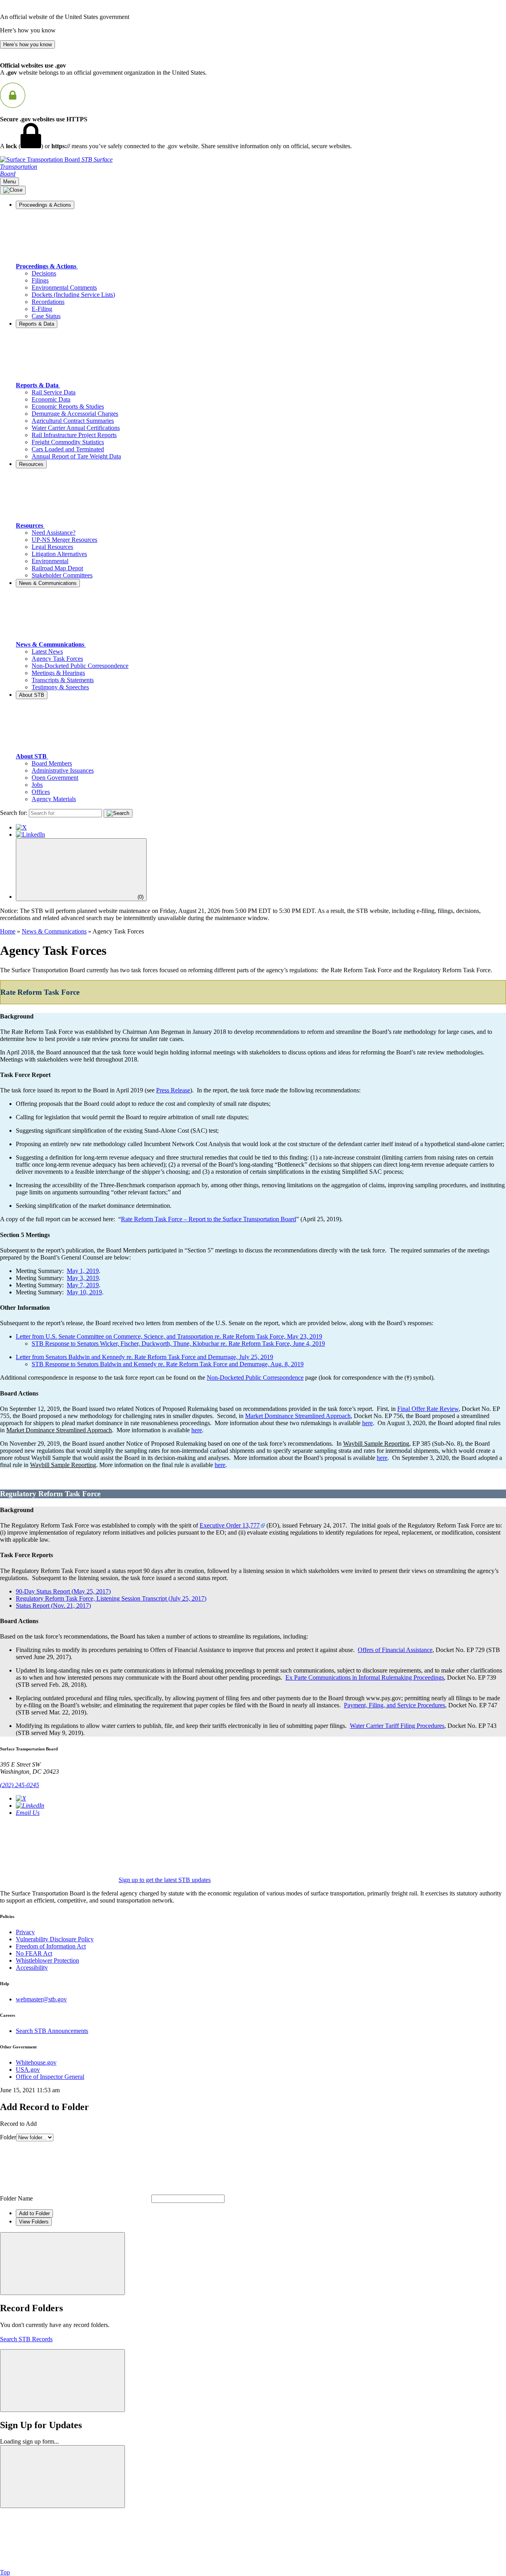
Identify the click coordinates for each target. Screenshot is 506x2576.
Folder (8, 2137)
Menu (9, 182)
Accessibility (32, 1968)
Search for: (14, 813)
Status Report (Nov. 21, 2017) (53, 1606)
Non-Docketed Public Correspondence (255, 1378)
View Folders (34, 2222)
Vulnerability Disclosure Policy (55, 1939)
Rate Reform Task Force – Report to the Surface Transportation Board (209, 1219)
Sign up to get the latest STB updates (165, 1880)
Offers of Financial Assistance (395, 1650)
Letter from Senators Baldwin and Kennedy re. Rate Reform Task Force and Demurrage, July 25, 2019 (144, 1357)
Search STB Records (26, 2339)
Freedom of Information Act (51, 1946)
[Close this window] (62, 2264)
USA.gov (28, 2070)
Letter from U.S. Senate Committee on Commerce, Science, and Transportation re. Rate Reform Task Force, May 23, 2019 (169, 1336)
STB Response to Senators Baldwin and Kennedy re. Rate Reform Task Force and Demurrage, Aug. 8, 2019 (168, 1364)
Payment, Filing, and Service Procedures (395, 1705)
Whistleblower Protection (47, 1960)
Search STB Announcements (52, 2031)
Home (8, 931)
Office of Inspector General (50, 2077)
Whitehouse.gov (36, 2062)
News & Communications (54, 931)
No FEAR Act (34, 1953)
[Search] (118, 813)
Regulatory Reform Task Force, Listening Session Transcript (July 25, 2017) (111, 1598)
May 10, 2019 (84, 1292)
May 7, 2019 (83, 1285)
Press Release (173, 1090)
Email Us (28, 1813)
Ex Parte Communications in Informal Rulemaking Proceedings (365, 1677)
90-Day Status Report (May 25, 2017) (63, 1591)
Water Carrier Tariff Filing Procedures (397, 1726)
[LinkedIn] (30, 834)
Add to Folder (34, 2213)
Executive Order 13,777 (230, 1525)
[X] (21, 827)
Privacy (25, 1932)
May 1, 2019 (83, 1271)
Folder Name (16, 2198)
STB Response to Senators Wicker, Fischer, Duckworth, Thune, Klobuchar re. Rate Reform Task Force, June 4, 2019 (178, 1344)
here (367, 1423)
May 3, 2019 (83, 1278)
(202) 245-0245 (20, 1785)
